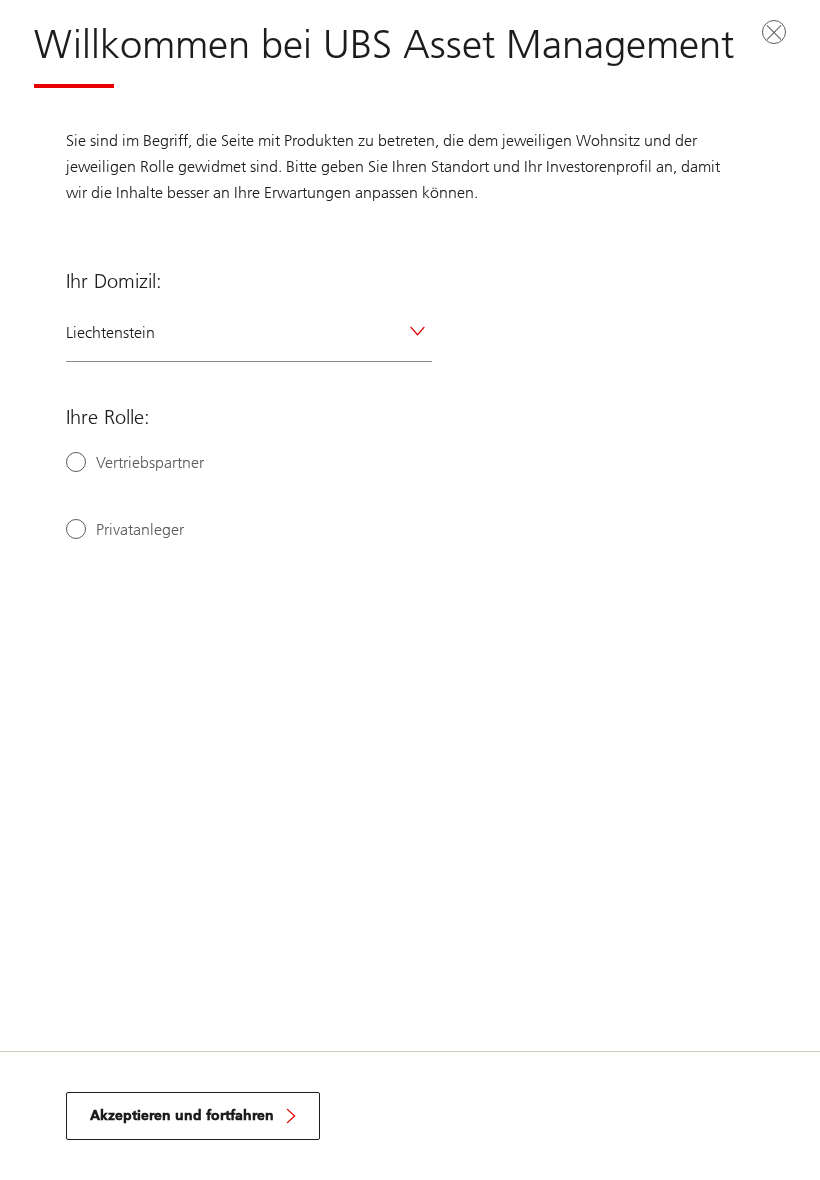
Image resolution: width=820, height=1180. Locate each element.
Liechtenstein (110, 332)
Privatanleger (140, 529)
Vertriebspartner (150, 462)
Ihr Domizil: (114, 281)
